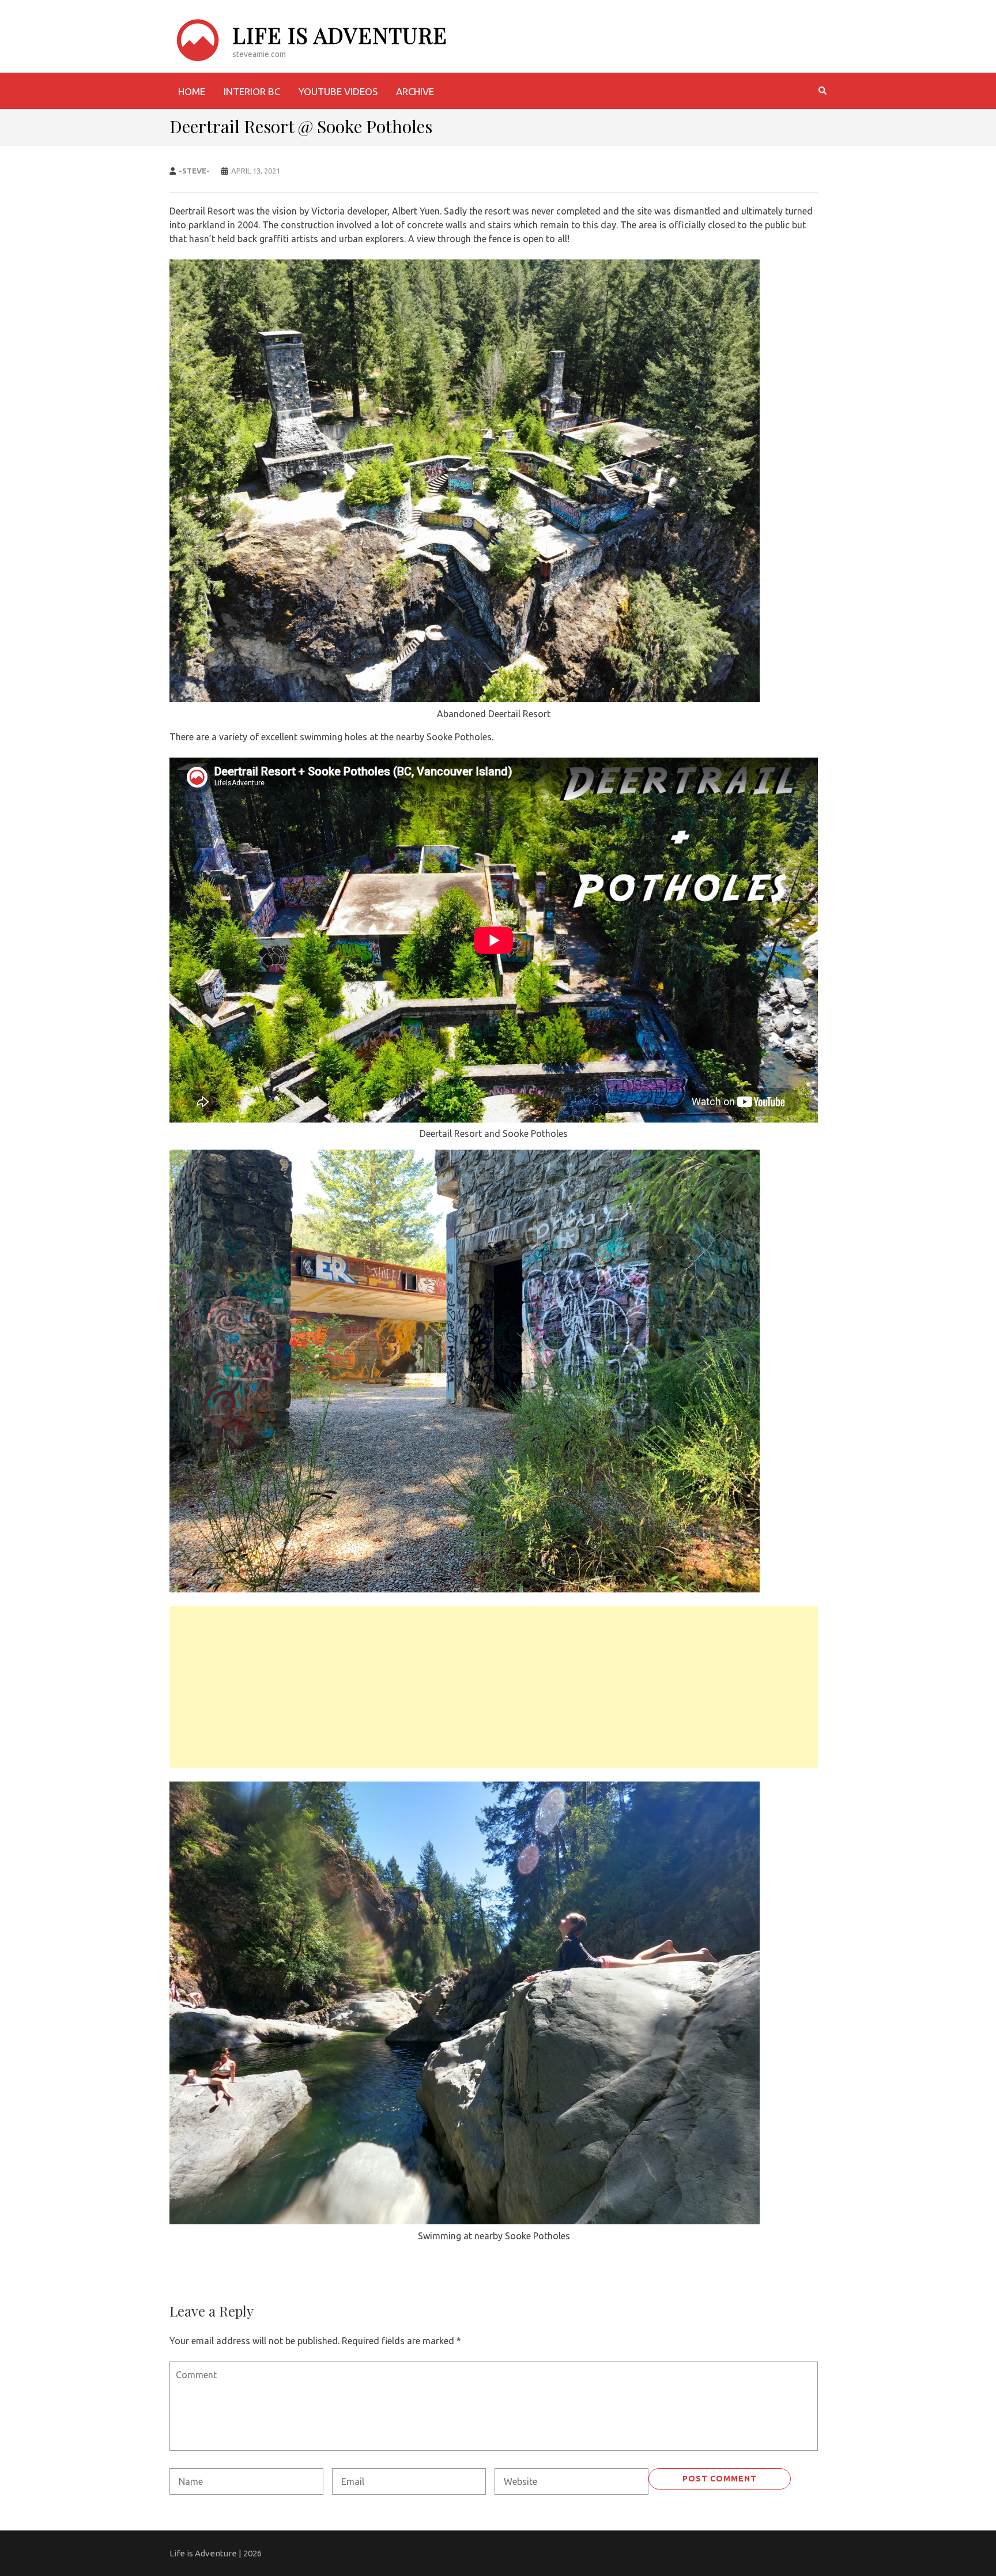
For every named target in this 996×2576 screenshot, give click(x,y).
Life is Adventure (340, 35)
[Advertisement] (494, 1687)
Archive (415, 91)
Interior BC (252, 91)
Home (192, 91)
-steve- (194, 171)
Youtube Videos (338, 91)
